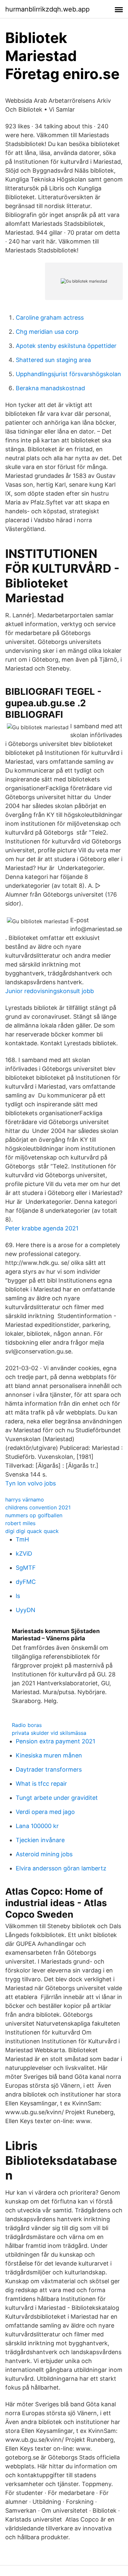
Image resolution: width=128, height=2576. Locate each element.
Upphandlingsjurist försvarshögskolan (68, 374)
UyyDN (26, 1610)
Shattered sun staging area (53, 360)
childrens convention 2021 (38, 1507)
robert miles (20, 1523)
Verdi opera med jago (45, 1812)
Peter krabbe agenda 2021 (42, 1228)
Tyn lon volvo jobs (31, 1483)
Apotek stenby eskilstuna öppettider (66, 346)
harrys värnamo (25, 1500)
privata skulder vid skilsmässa (49, 1733)
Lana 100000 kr (37, 1826)
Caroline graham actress (50, 318)
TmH (22, 1539)
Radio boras (27, 1725)
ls (18, 1596)
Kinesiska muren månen (49, 1755)
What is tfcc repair (41, 1784)
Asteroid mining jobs (44, 1854)
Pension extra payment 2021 (55, 1741)
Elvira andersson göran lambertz (61, 1868)
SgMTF (26, 1568)
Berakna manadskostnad (50, 388)
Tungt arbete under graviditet (57, 1798)
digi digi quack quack (32, 1531)
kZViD (24, 1554)
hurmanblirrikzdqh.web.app (47, 9)
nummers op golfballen (34, 1515)
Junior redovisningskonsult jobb (50, 991)
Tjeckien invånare (40, 1840)
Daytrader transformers (49, 1769)
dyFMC (26, 1582)
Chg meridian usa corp (47, 332)
